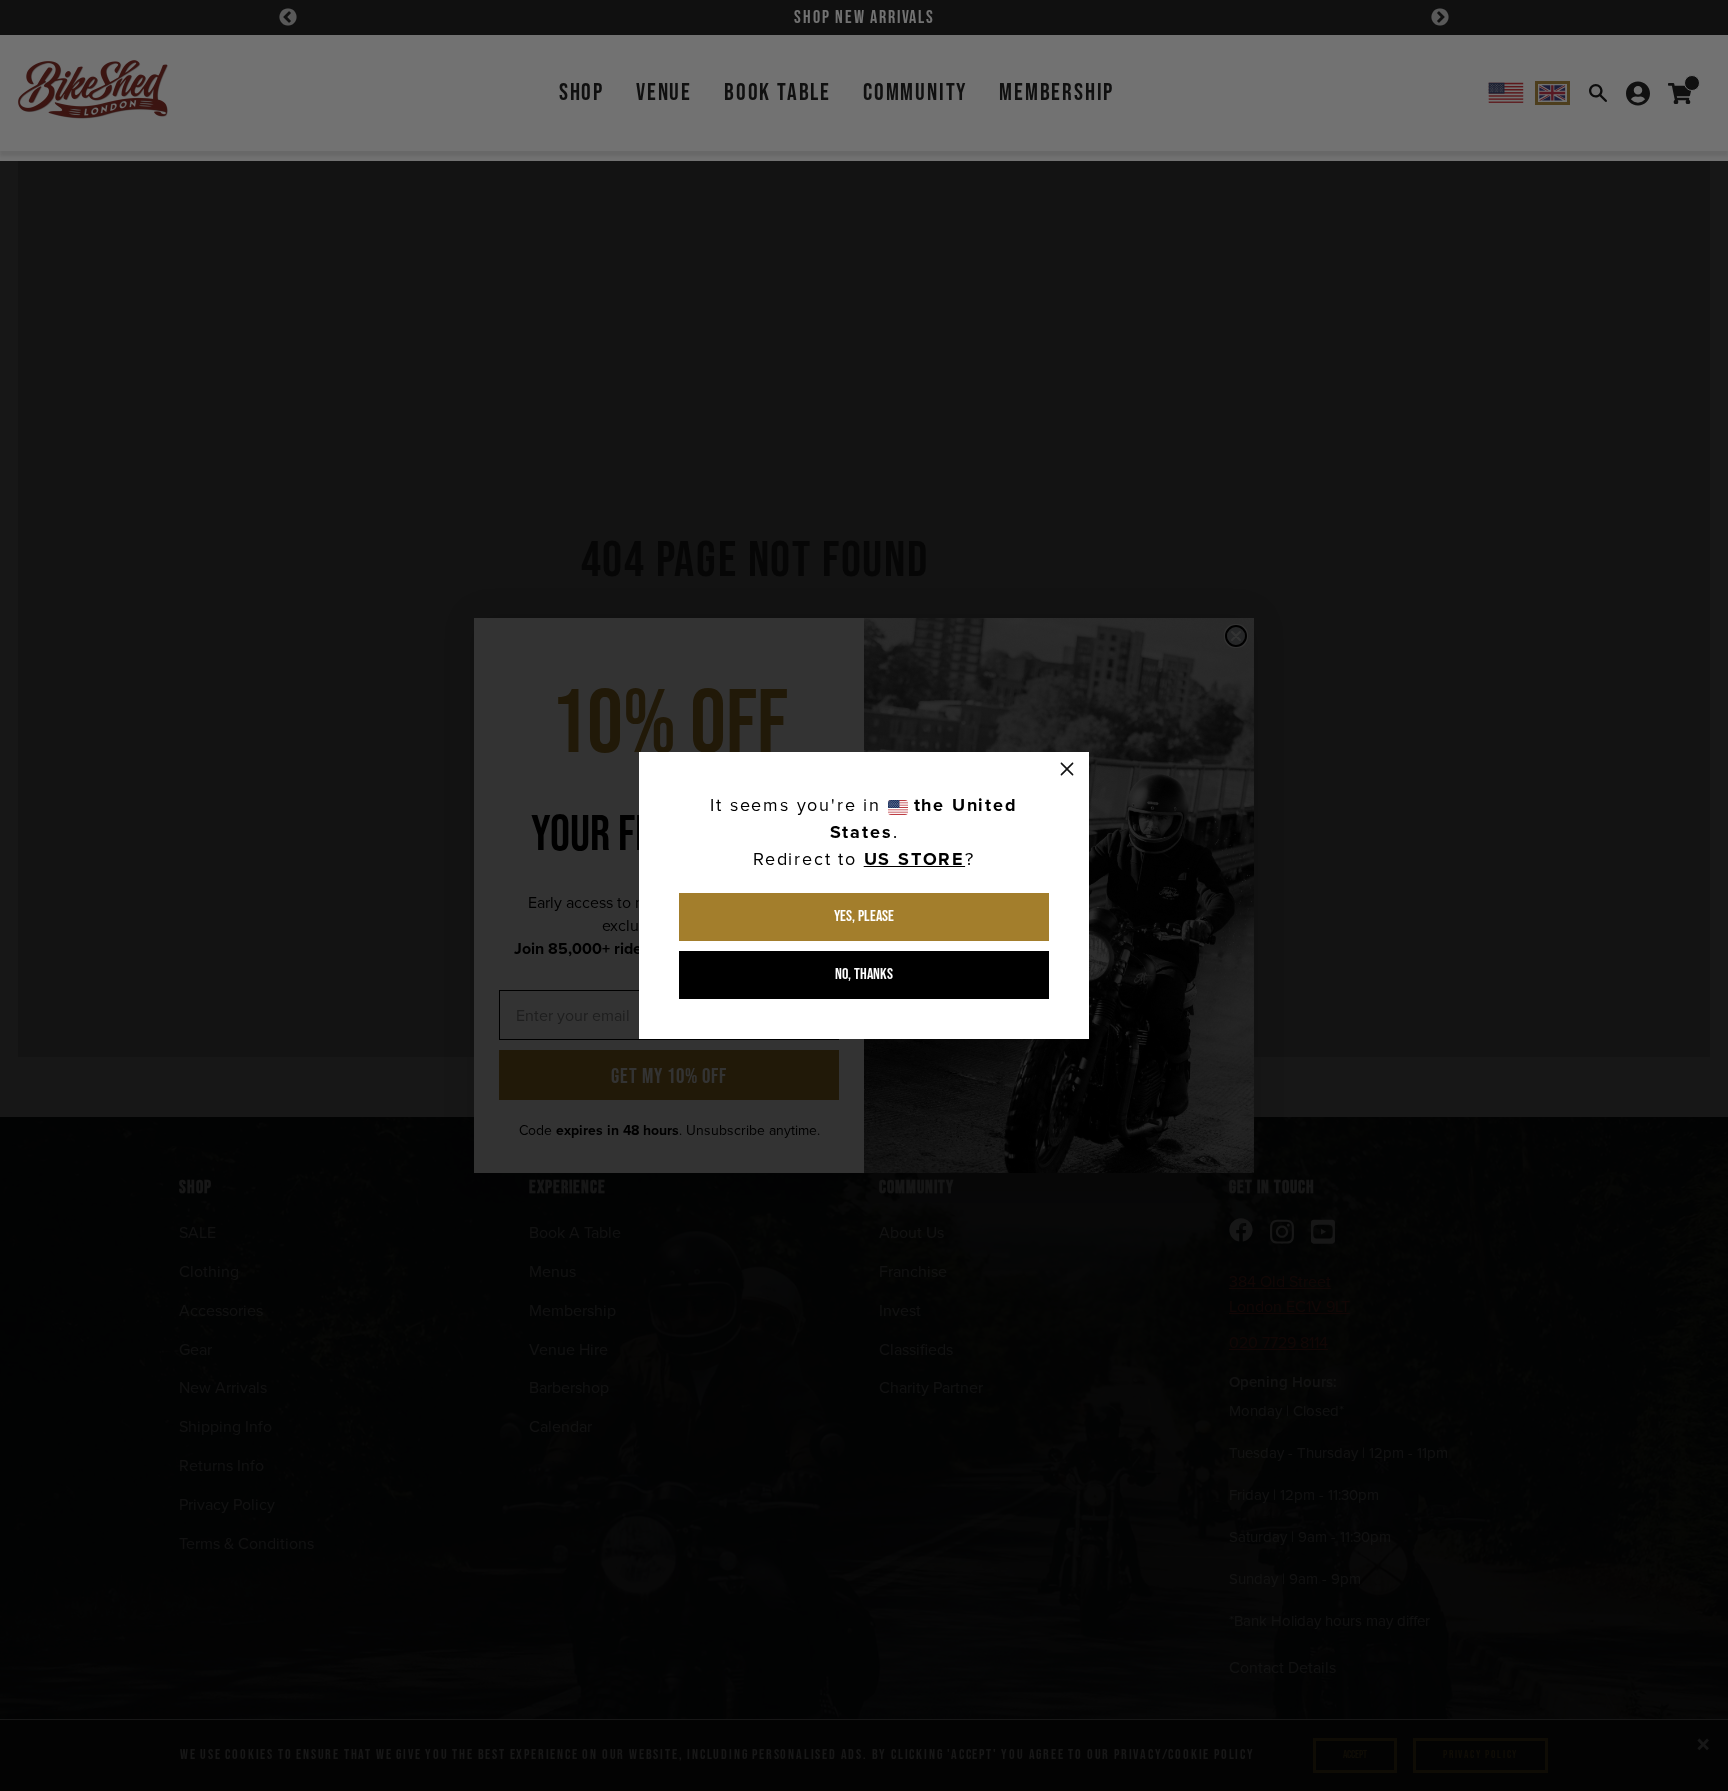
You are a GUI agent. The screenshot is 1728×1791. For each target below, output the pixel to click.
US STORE (914, 859)
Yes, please (864, 916)
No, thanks (864, 974)
